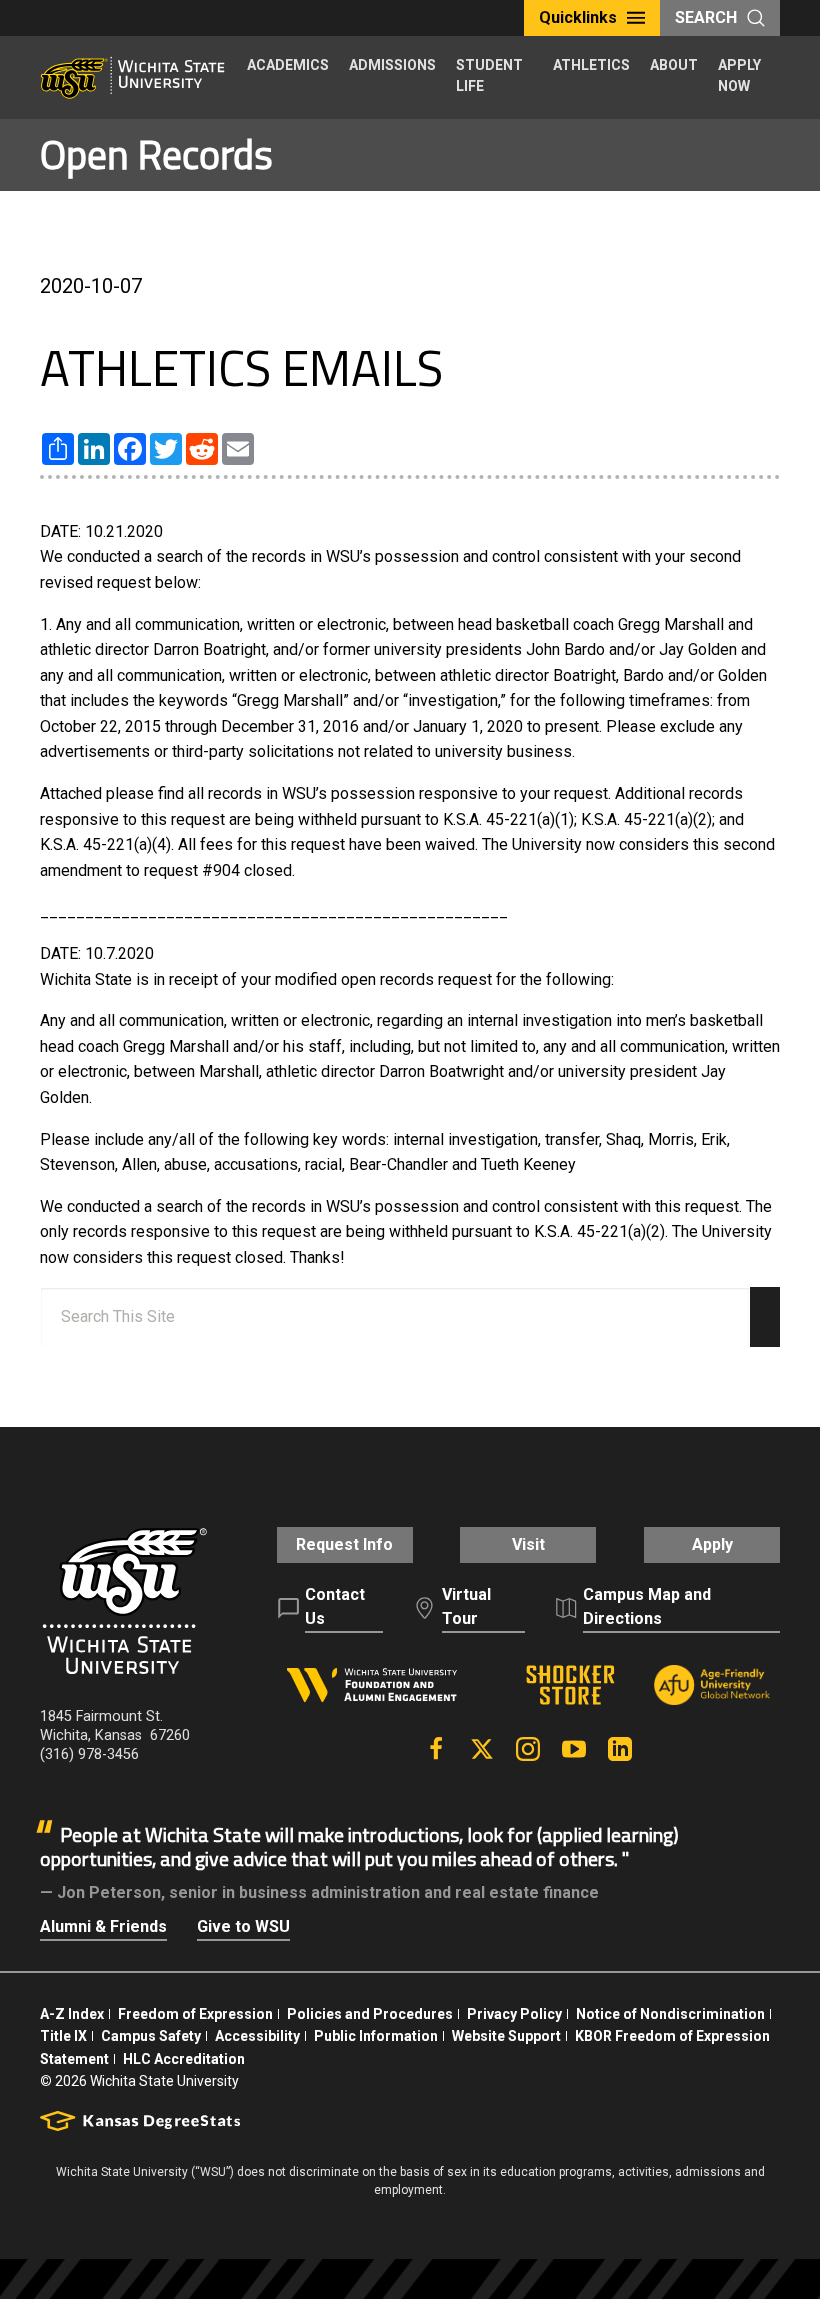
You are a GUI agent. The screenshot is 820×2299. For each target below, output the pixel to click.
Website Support (506, 2036)
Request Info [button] (344, 1544)
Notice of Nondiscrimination (670, 2014)
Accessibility (257, 2036)
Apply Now (739, 75)
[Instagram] (528, 1749)
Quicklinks (578, 17)
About (674, 65)
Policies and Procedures (370, 2014)
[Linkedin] (620, 1749)
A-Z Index (72, 2014)
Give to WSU (243, 1926)
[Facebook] (436, 1749)
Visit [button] (528, 1544)
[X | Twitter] (482, 1749)
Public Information (376, 2036)
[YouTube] (574, 1749)
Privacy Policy (514, 2014)
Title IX (63, 2036)
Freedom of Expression (195, 2014)
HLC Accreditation (184, 2059)
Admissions (392, 65)
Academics (288, 65)
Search (706, 17)
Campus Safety (151, 2036)
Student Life (489, 75)
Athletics (591, 65)
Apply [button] (712, 1544)
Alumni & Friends (103, 1926)
